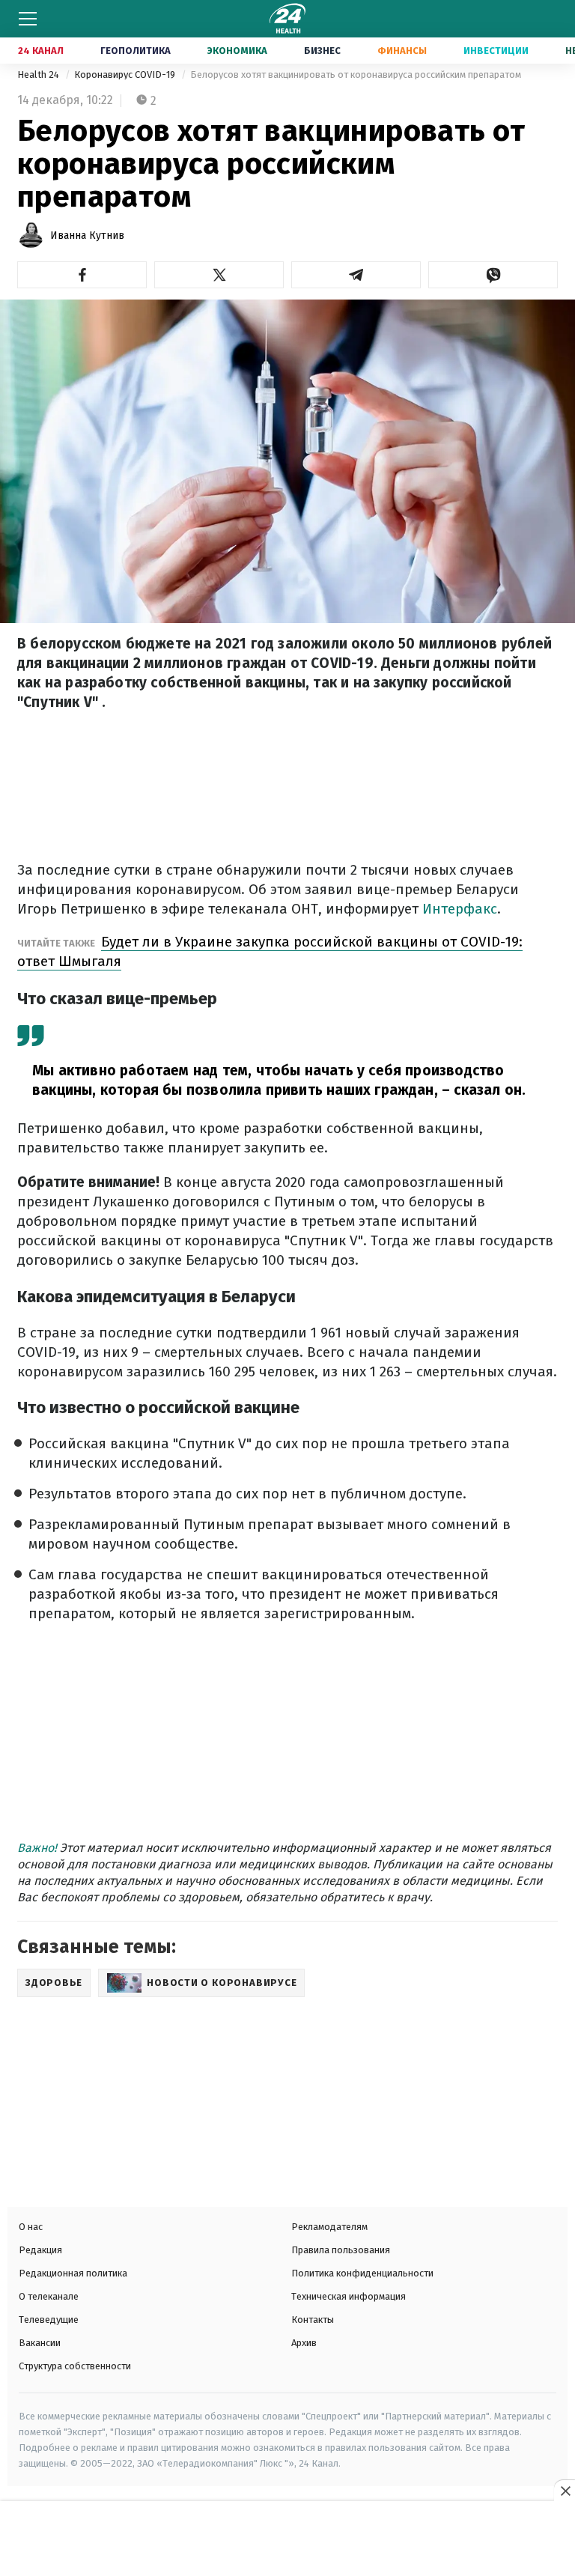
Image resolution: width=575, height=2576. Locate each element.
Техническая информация (349, 2296)
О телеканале (49, 2296)
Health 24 (39, 75)
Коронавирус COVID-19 (126, 75)
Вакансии (40, 2343)
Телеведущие (49, 2320)
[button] (82, 275)
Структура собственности (75, 2366)
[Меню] (28, 19)
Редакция (40, 2250)
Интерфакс (460, 909)
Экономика (237, 51)
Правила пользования (341, 2250)
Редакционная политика (73, 2273)
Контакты (313, 2320)
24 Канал (41, 51)
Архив (304, 2343)
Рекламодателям (329, 2227)
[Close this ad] (565, 2491)
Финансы (402, 51)
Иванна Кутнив (87, 236)
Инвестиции (496, 51)
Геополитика (136, 51)
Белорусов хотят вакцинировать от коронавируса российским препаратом (356, 75)
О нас (31, 2227)
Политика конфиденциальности (362, 2273)
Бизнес (322, 51)
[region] (287, 2540)
